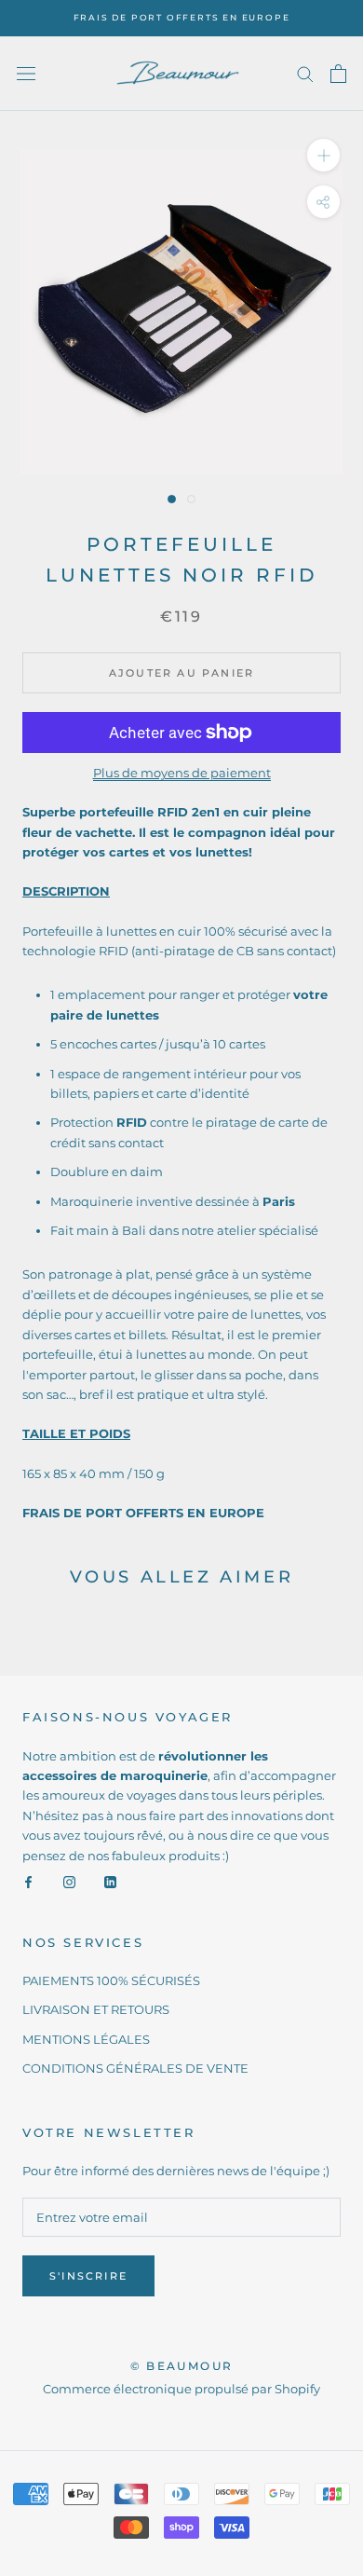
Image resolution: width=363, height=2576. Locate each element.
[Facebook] (28, 1882)
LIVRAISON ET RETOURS (96, 2009)
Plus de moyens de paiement (182, 773)
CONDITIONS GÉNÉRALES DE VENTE (135, 2068)
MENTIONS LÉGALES (86, 2039)
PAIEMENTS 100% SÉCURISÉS (111, 1980)
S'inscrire (88, 2276)
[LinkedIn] (110, 1882)
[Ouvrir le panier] (338, 74)
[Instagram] (69, 1882)
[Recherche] (305, 73)
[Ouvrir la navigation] (26, 74)
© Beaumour (182, 2366)
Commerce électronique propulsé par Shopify (181, 2389)
